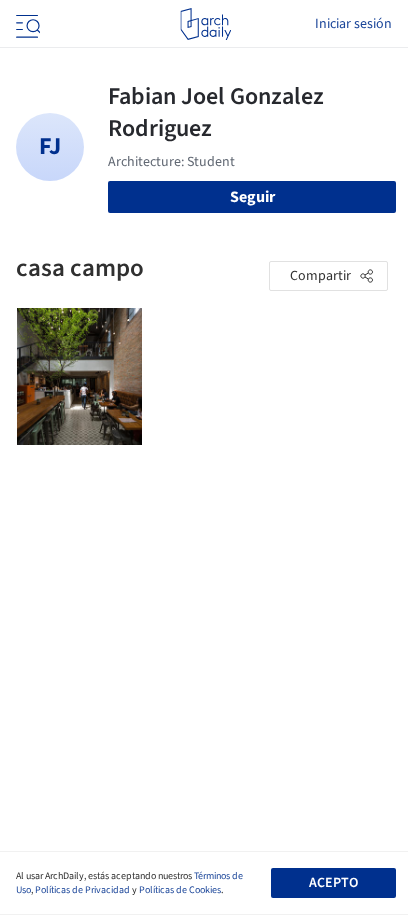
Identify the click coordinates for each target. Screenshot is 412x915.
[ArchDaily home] (205, 24)
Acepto (333, 883)
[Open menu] (26, 24)
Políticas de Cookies (180, 890)
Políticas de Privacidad (82, 890)
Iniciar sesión (353, 24)
